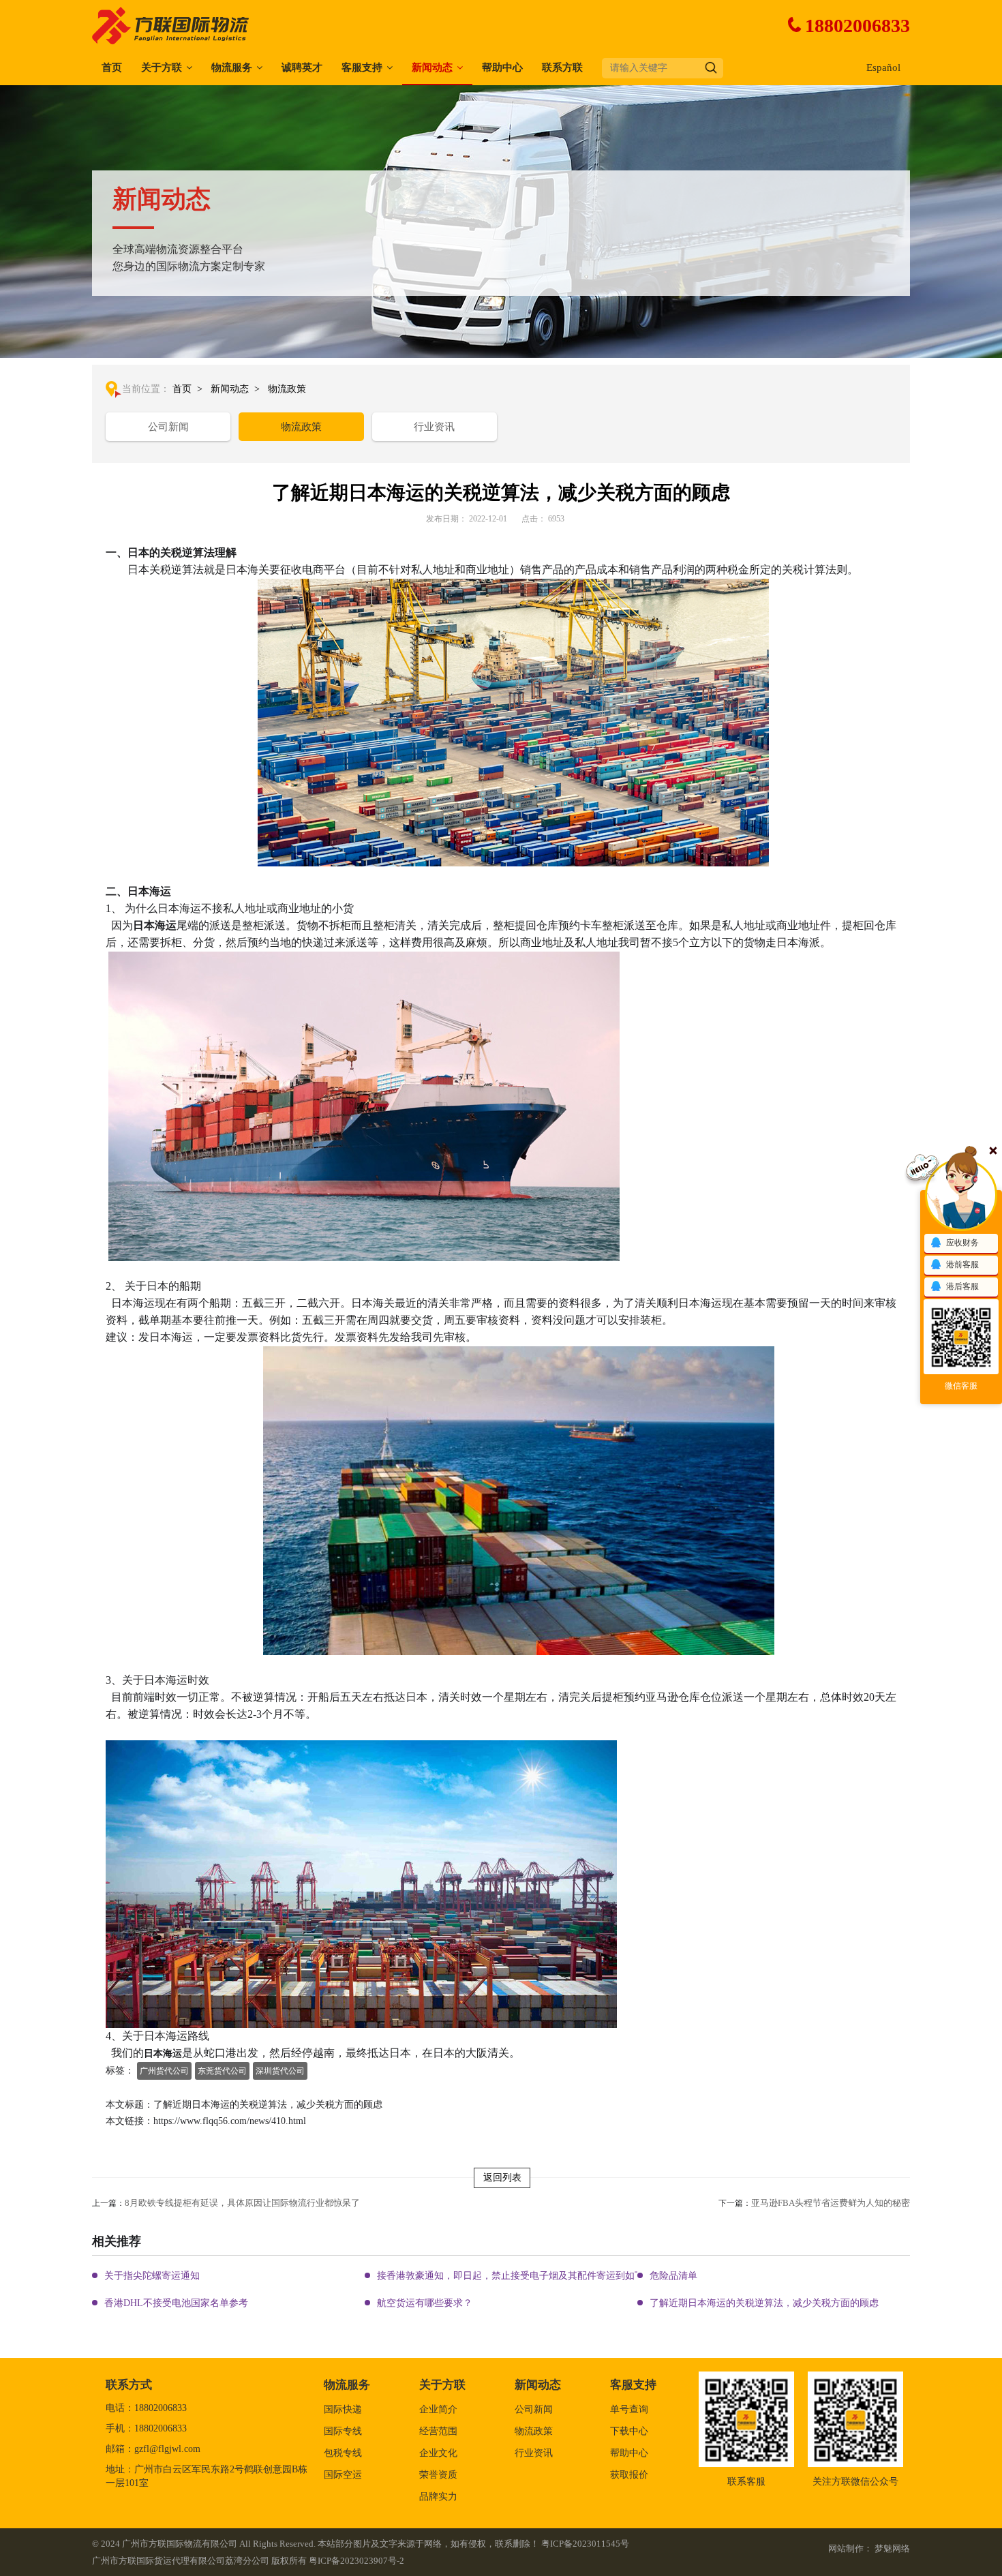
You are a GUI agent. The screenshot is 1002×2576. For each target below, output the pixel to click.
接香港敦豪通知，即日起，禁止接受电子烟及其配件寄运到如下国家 (520, 2276)
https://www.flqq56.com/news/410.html (230, 2121)
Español (883, 67)
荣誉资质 (438, 2475)
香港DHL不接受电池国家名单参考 (176, 2303)
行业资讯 (434, 427)
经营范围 (438, 2431)
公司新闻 (168, 427)
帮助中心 (502, 67)
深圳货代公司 (280, 2071)
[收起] (961, 1195)
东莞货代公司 (222, 2071)
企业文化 (438, 2453)
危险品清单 (673, 2276)
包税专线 (343, 2453)
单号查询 (629, 2409)
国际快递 (343, 2409)
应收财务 (962, 1243)
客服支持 (362, 67)
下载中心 (629, 2431)
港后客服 (962, 1286)
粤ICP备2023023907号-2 (356, 2561)
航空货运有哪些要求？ (425, 2303)
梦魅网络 (892, 2548)
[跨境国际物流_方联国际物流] (172, 25)
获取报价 (629, 2475)
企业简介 (438, 2409)
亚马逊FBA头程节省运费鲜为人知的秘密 (831, 2203)
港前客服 (962, 1264)
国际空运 (343, 2475)
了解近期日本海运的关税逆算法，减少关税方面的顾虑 (764, 2303)
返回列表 (502, 2178)
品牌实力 (438, 2497)
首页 (112, 67)
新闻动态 (432, 67)
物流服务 (232, 67)
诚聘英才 (302, 67)
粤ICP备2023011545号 (585, 2544)
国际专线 (343, 2431)
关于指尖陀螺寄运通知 (152, 2276)
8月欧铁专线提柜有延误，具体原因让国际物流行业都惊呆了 (242, 2203)
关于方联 (162, 67)
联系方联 (562, 67)
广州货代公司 (164, 2071)
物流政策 (287, 389)
